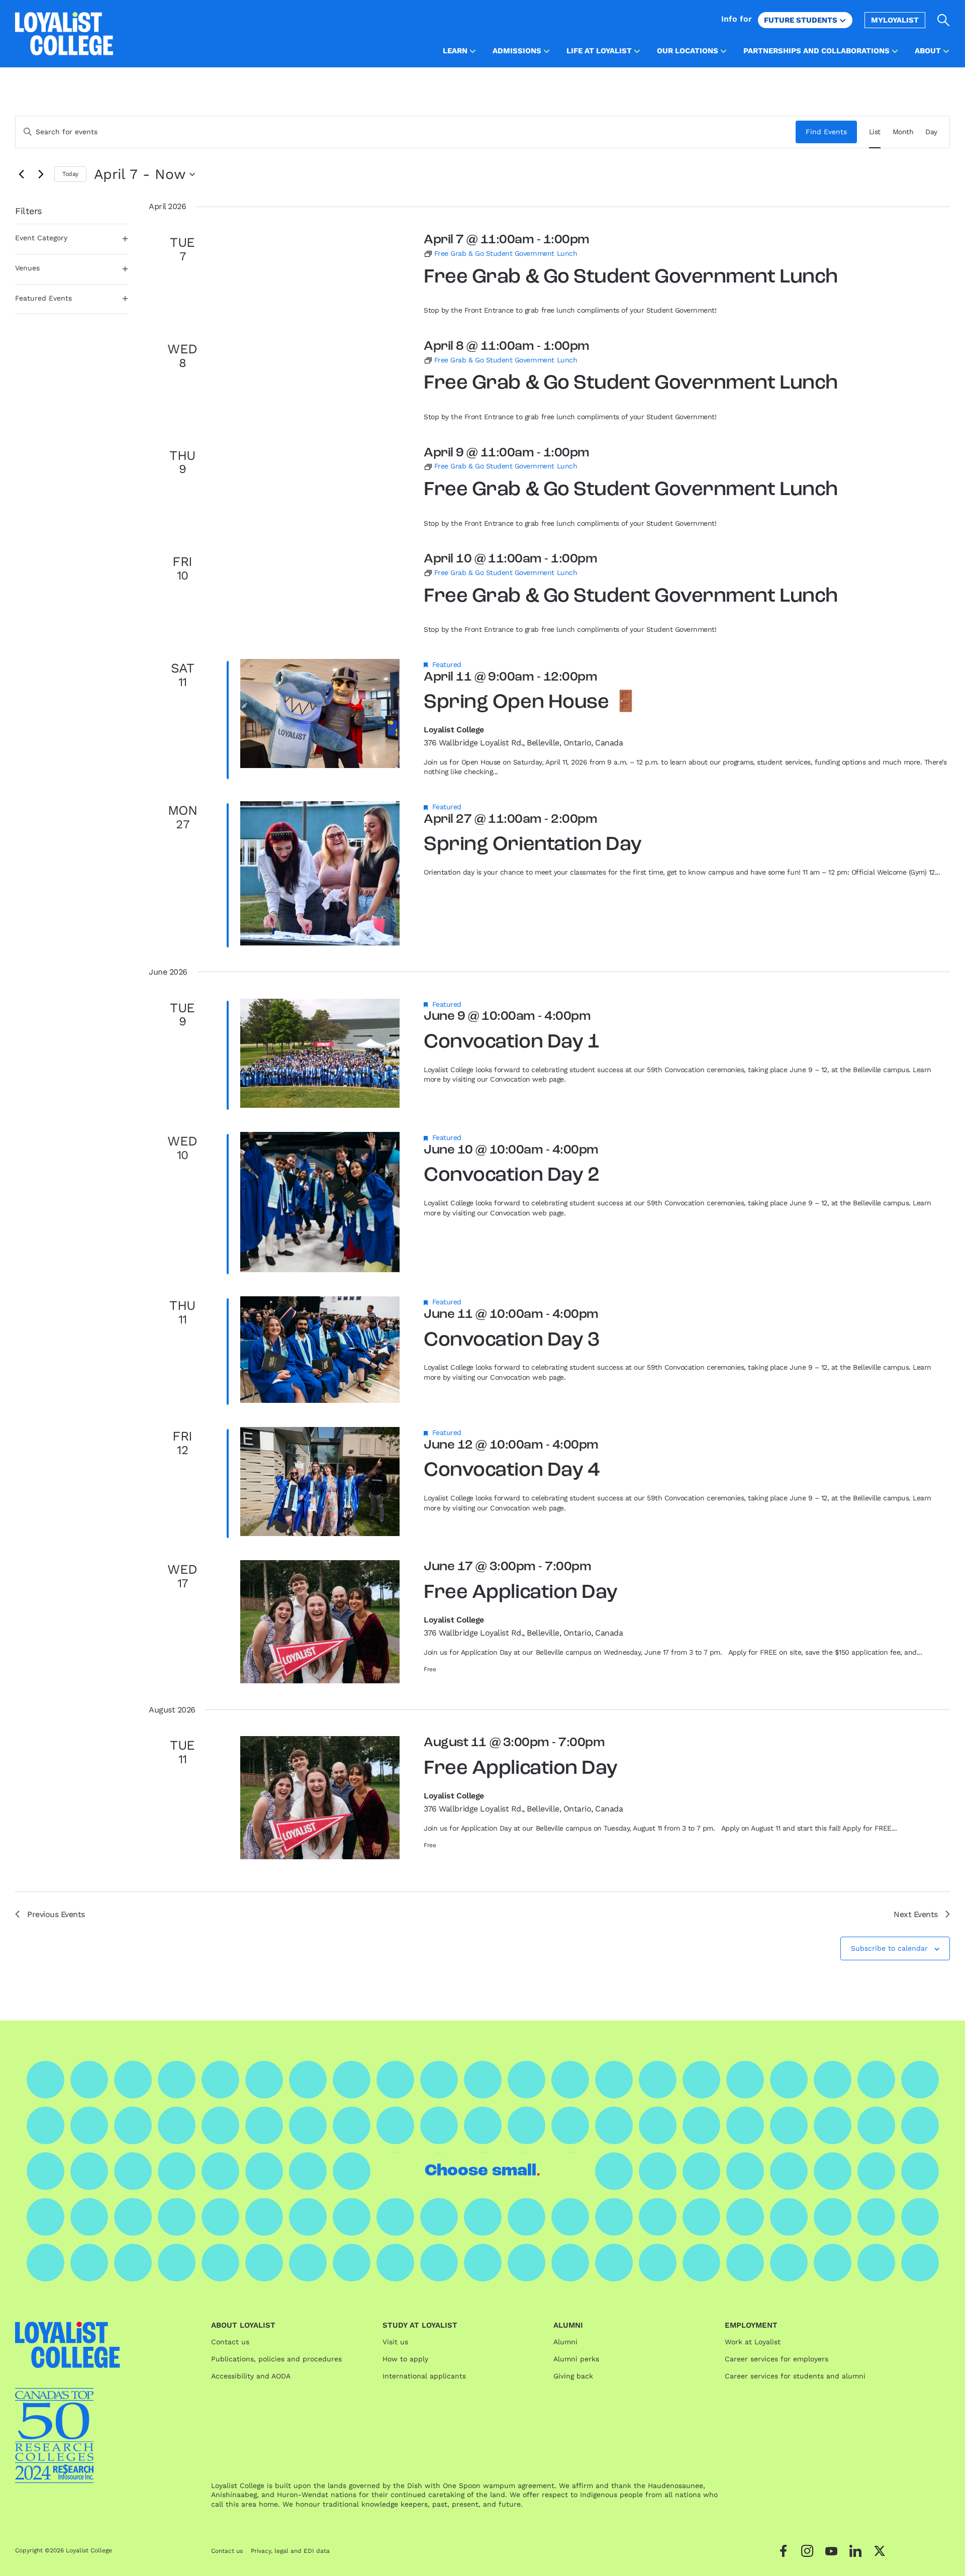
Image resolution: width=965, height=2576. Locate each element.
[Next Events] (41, 174)
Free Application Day (520, 1593)
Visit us (395, 2342)
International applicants (424, 2376)
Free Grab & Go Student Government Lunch (631, 277)
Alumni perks (576, 2359)
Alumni (565, 2342)
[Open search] (944, 20)
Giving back (573, 2376)
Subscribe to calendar (889, 1948)
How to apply (405, 2359)
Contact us (230, 2342)
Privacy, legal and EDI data (290, 2551)
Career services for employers (777, 2359)
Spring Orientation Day (533, 845)
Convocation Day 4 (511, 1471)
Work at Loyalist (753, 2342)
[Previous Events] (21, 174)
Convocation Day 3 (511, 1341)
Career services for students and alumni (795, 2376)
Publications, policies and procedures (276, 2359)
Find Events (826, 132)
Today (70, 174)
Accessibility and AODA (251, 2376)
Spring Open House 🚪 (531, 703)
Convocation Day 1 (511, 1042)
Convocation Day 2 (511, 1176)
